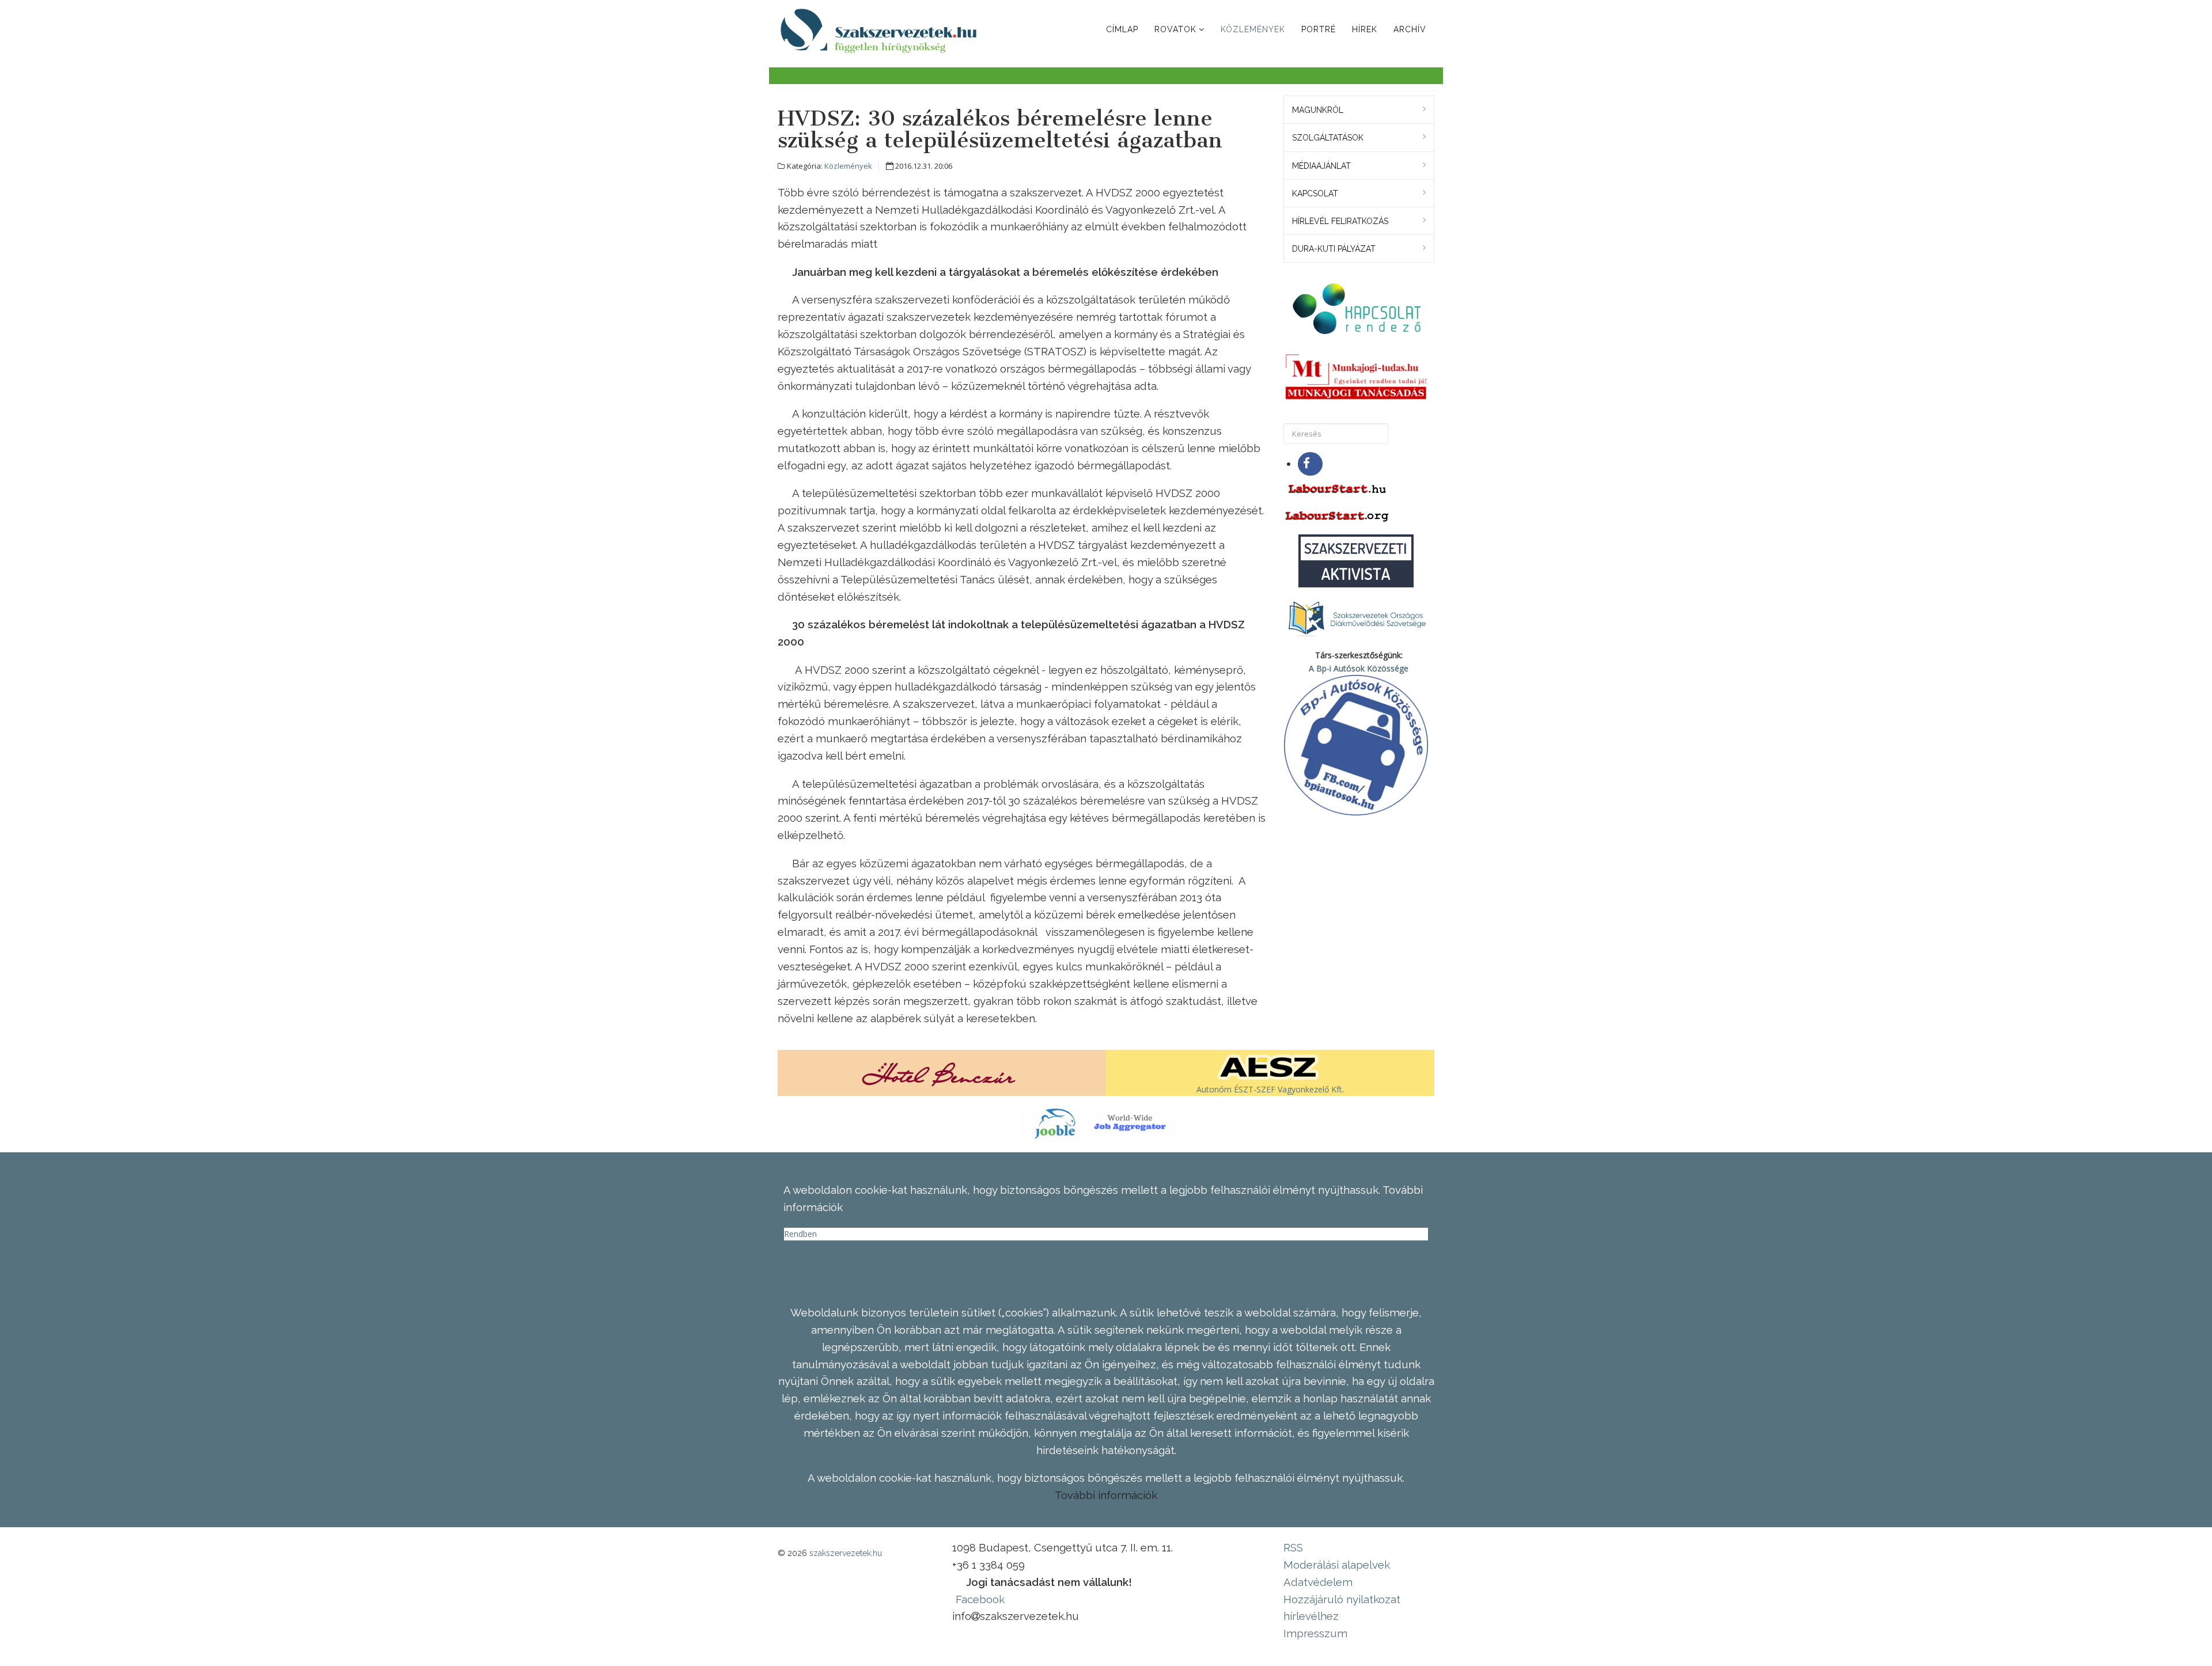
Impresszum (1315, 1633)
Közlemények (1253, 29)
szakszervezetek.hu (846, 1553)
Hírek (1365, 29)
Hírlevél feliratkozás (1340, 221)
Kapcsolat (1315, 193)
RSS (1293, 1547)
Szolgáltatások (1328, 138)
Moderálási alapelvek (1337, 1565)
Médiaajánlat (1321, 166)
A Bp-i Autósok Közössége (1359, 668)
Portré (1319, 29)
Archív (1410, 29)
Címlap (1122, 29)
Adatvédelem (1318, 1582)
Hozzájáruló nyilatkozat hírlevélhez (1342, 1608)
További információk (1106, 1495)
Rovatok (1175, 29)
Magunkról (1318, 110)
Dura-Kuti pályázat (1334, 249)
